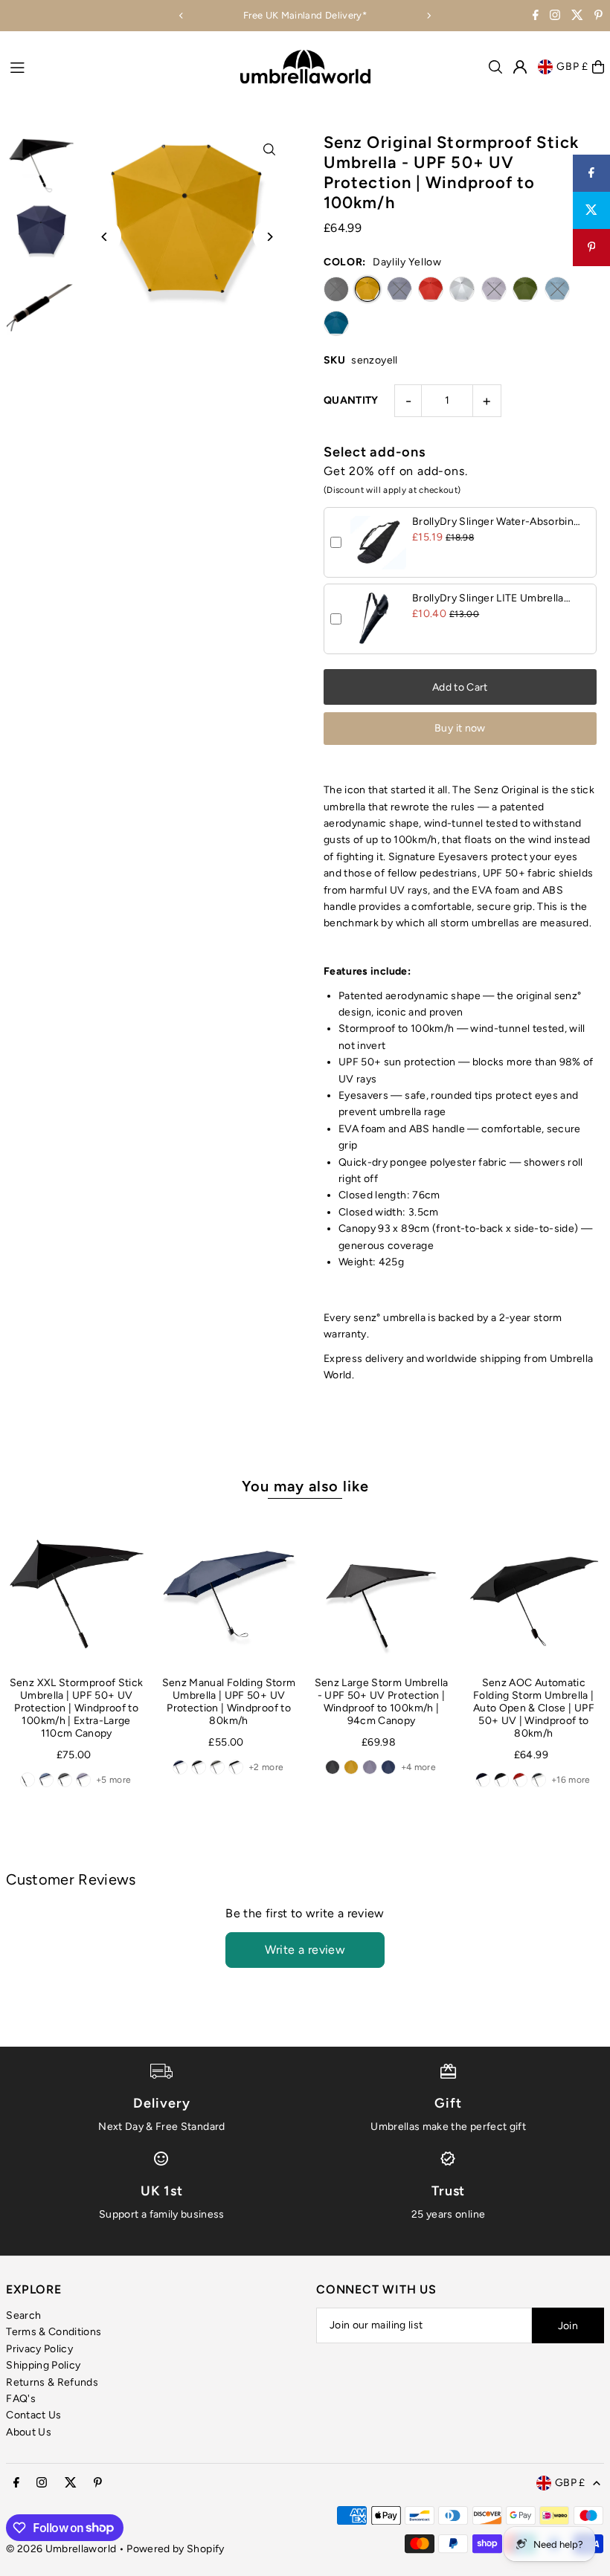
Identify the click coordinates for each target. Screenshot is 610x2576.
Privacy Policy (39, 2349)
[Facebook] (536, 17)
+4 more (418, 1767)
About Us (29, 2432)
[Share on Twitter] (591, 210)
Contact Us (34, 2415)
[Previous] (182, 16)
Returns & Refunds (52, 2382)
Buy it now (460, 728)
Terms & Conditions (54, 2332)
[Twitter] (577, 17)
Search (23, 2315)
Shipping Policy (43, 2365)
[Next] (428, 16)
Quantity (351, 400)
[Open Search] (495, 67)
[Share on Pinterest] (591, 248)
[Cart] (598, 67)
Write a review (305, 1950)
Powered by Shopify (175, 2549)
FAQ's (21, 2399)
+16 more (571, 1780)
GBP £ (572, 67)
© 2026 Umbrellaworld (61, 2549)
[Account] (520, 67)
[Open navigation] (118, 66)
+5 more (113, 1780)
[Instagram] (555, 17)
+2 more (266, 1767)
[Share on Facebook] (591, 173)
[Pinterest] (598, 17)
